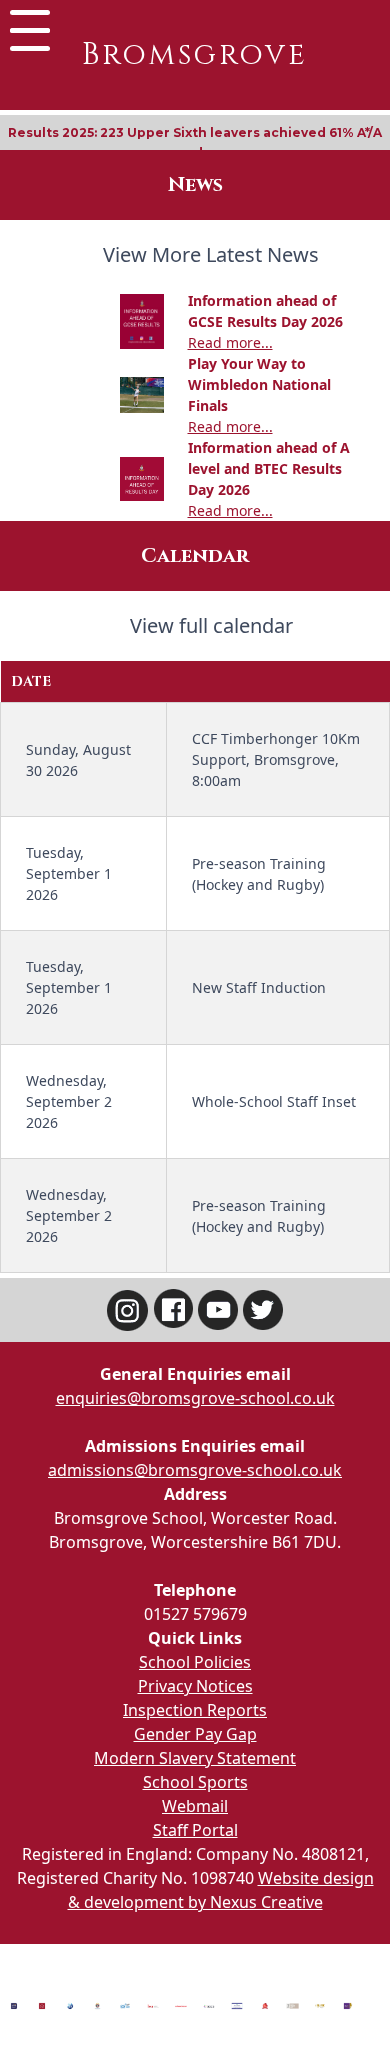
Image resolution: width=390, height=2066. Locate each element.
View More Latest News (211, 254)
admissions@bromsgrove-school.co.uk (195, 1470)
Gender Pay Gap (195, 1734)
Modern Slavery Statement (195, 1758)
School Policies (195, 1662)
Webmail (195, 1806)
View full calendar (211, 625)
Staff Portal (195, 1830)
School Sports (195, 1782)
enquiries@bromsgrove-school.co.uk (195, 1398)
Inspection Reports (195, 1710)
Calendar (195, 555)
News (195, 184)
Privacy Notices (195, 1686)
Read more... (230, 342)
